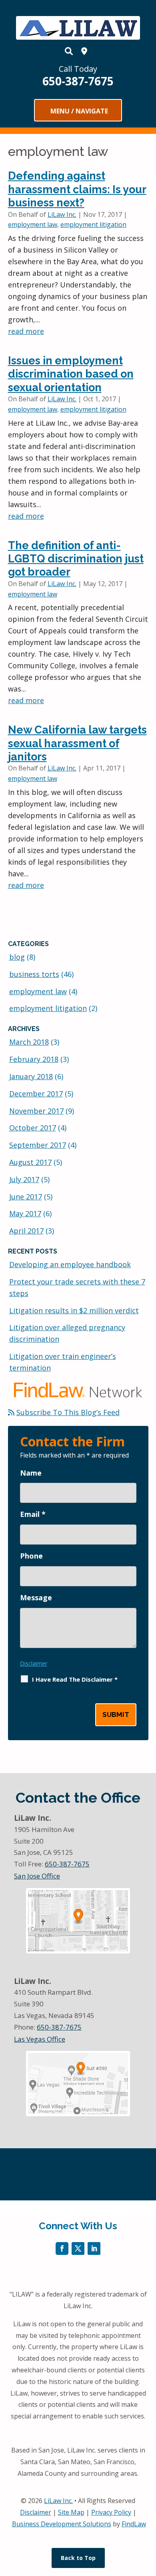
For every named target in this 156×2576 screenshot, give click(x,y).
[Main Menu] (78, 111)
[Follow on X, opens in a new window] (78, 2248)
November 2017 (36, 1111)
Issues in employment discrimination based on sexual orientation (71, 374)
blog (17, 957)
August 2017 (30, 1162)
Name (31, 1473)
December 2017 (36, 1094)
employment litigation (93, 224)
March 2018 (29, 1042)
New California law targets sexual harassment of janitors (77, 743)
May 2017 (25, 1213)
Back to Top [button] (78, 2558)
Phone (31, 1556)
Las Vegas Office (40, 2039)
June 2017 (26, 1197)
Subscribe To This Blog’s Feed (68, 1412)
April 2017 (26, 1231)
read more (26, 331)
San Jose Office (37, 1876)
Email (33, 1514)
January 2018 (31, 1076)
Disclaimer (34, 1663)
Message (36, 1597)
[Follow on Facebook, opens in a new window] (62, 2248)
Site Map (71, 2512)
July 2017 (24, 1179)
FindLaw (134, 2524)
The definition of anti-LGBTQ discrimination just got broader (76, 559)
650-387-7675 (78, 81)
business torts (34, 974)
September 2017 (38, 1145)
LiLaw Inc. (62, 214)
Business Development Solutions (62, 2524)
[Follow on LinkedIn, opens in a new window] (94, 2248)
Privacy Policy (111, 2512)
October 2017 (33, 1128)
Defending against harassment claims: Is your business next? (77, 189)
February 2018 (34, 1059)
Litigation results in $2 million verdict (74, 1310)
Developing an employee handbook (70, 1264)
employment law (33, 224)
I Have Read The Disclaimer (75, 1679)
